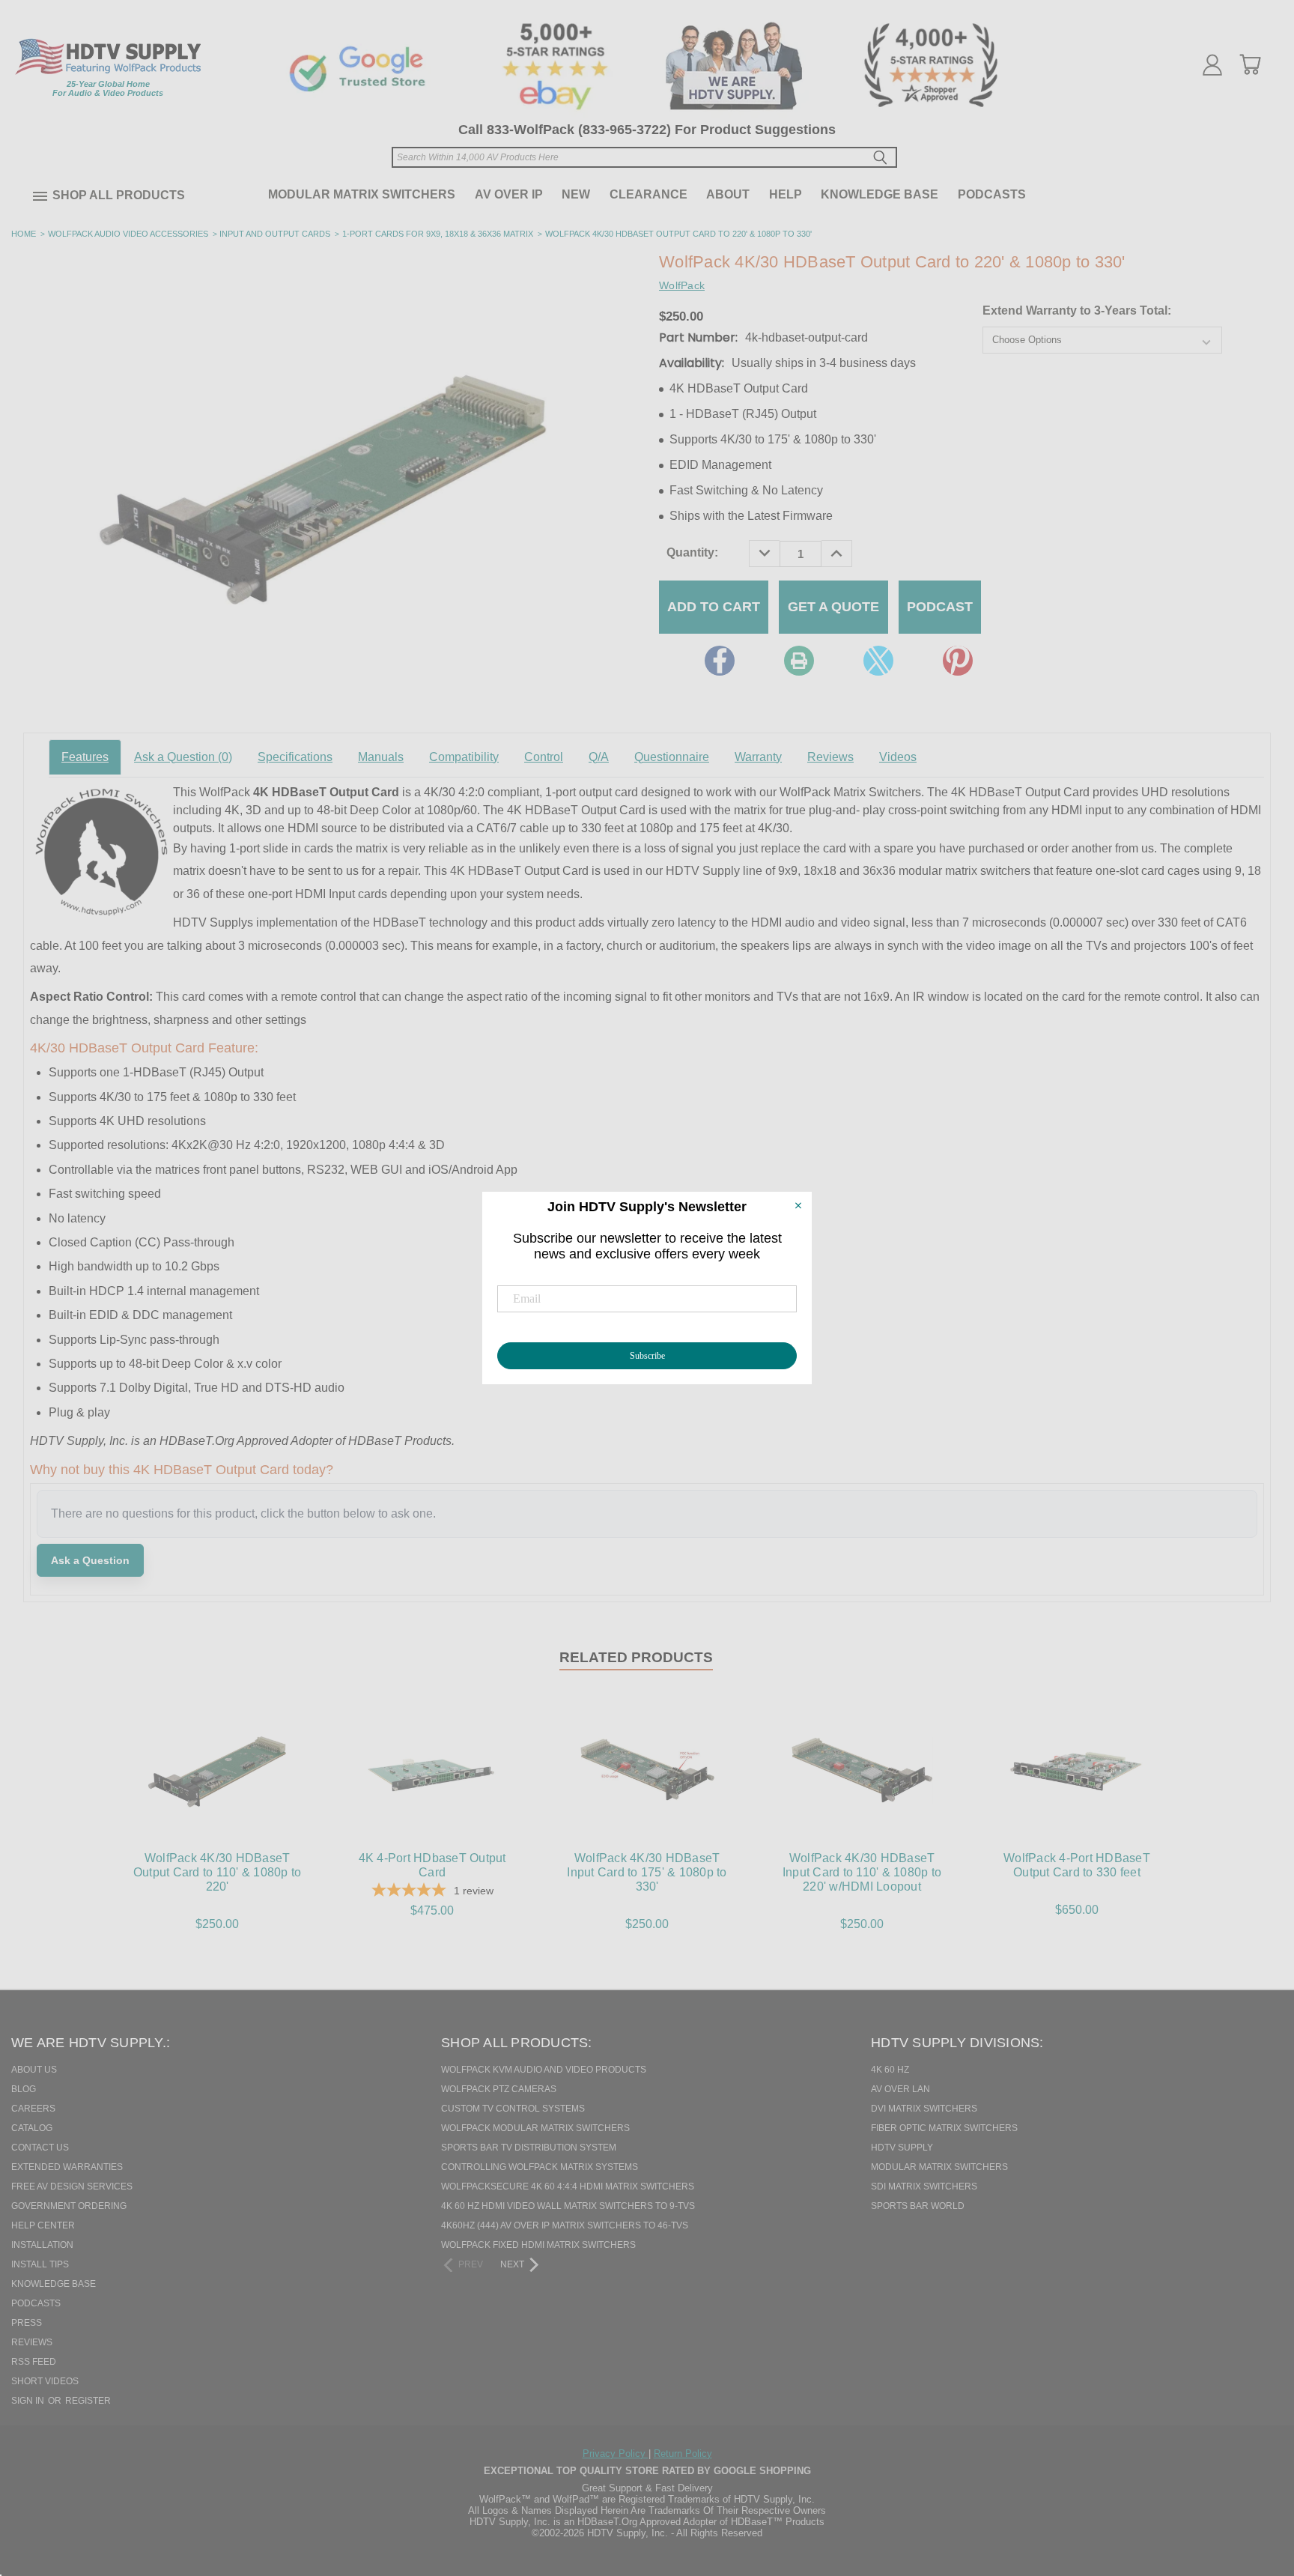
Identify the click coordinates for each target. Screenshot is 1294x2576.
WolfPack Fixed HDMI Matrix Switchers (538, 2245)
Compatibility (464, 757)
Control (544, 757)
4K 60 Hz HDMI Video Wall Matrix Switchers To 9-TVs (568, 2206)
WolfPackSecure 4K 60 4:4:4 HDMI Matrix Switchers (568, 2186)
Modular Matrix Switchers (362, 194)
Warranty (758, 757)
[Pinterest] (958, 661)
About (728, 194)
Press (27, 2323)
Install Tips (40, 2264)
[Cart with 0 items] (1250, 64)
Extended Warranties (67, 2167)
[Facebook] (720, 661)
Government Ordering (69, 2206)
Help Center (43, 2225)
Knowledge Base (880, 194)
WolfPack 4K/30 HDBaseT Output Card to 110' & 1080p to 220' (218, 1872)
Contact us (40, 2148)
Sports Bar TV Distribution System (529, 2148)
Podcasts (992, 194)
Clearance (648, 194)
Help (786, 194)
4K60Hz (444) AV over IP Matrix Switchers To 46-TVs (565, 2225)
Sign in (29, 2401)
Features (85, 757)
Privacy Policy (616, 2454)
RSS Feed (34, 2362)
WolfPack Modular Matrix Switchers (535, 2128)
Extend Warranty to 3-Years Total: (1077, 310)
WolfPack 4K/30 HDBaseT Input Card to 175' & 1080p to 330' (647, 1872)
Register (88, 2401)
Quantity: (692, 552)
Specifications (295, 757)
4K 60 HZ (890, 2070)
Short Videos (45, 2381)
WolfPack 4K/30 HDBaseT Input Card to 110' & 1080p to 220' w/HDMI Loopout (862, 1872)
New (576, 194)
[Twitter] (878, 661)
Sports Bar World (918, 2206)
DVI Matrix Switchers (924, 2109)
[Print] (799, 661)
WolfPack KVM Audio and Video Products (544, 2070)
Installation (42, 2245)
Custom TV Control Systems (513, 2109)
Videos (898, 757)
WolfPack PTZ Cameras (499, 2089)
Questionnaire (672, 757)
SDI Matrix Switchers (924, 2186)
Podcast (940, 607)
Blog (24, 2089)
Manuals (381, 757)
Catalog (32, 2128)
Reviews (830, 757)
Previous (1256, 2488)
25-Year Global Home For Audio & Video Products (108, 88)
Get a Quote (833, 607)
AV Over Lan (900, 2089)
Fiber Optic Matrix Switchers (944, 2128)
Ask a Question (183, 757)
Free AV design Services (72, 2186)
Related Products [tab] (636, 1657)
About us (34, 2070)
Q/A (599, 757)
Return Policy (683, 2454)
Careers (33, 2109)
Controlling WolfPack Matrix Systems (540, 2167)
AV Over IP (509, 194)
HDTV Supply (902, 2148)
